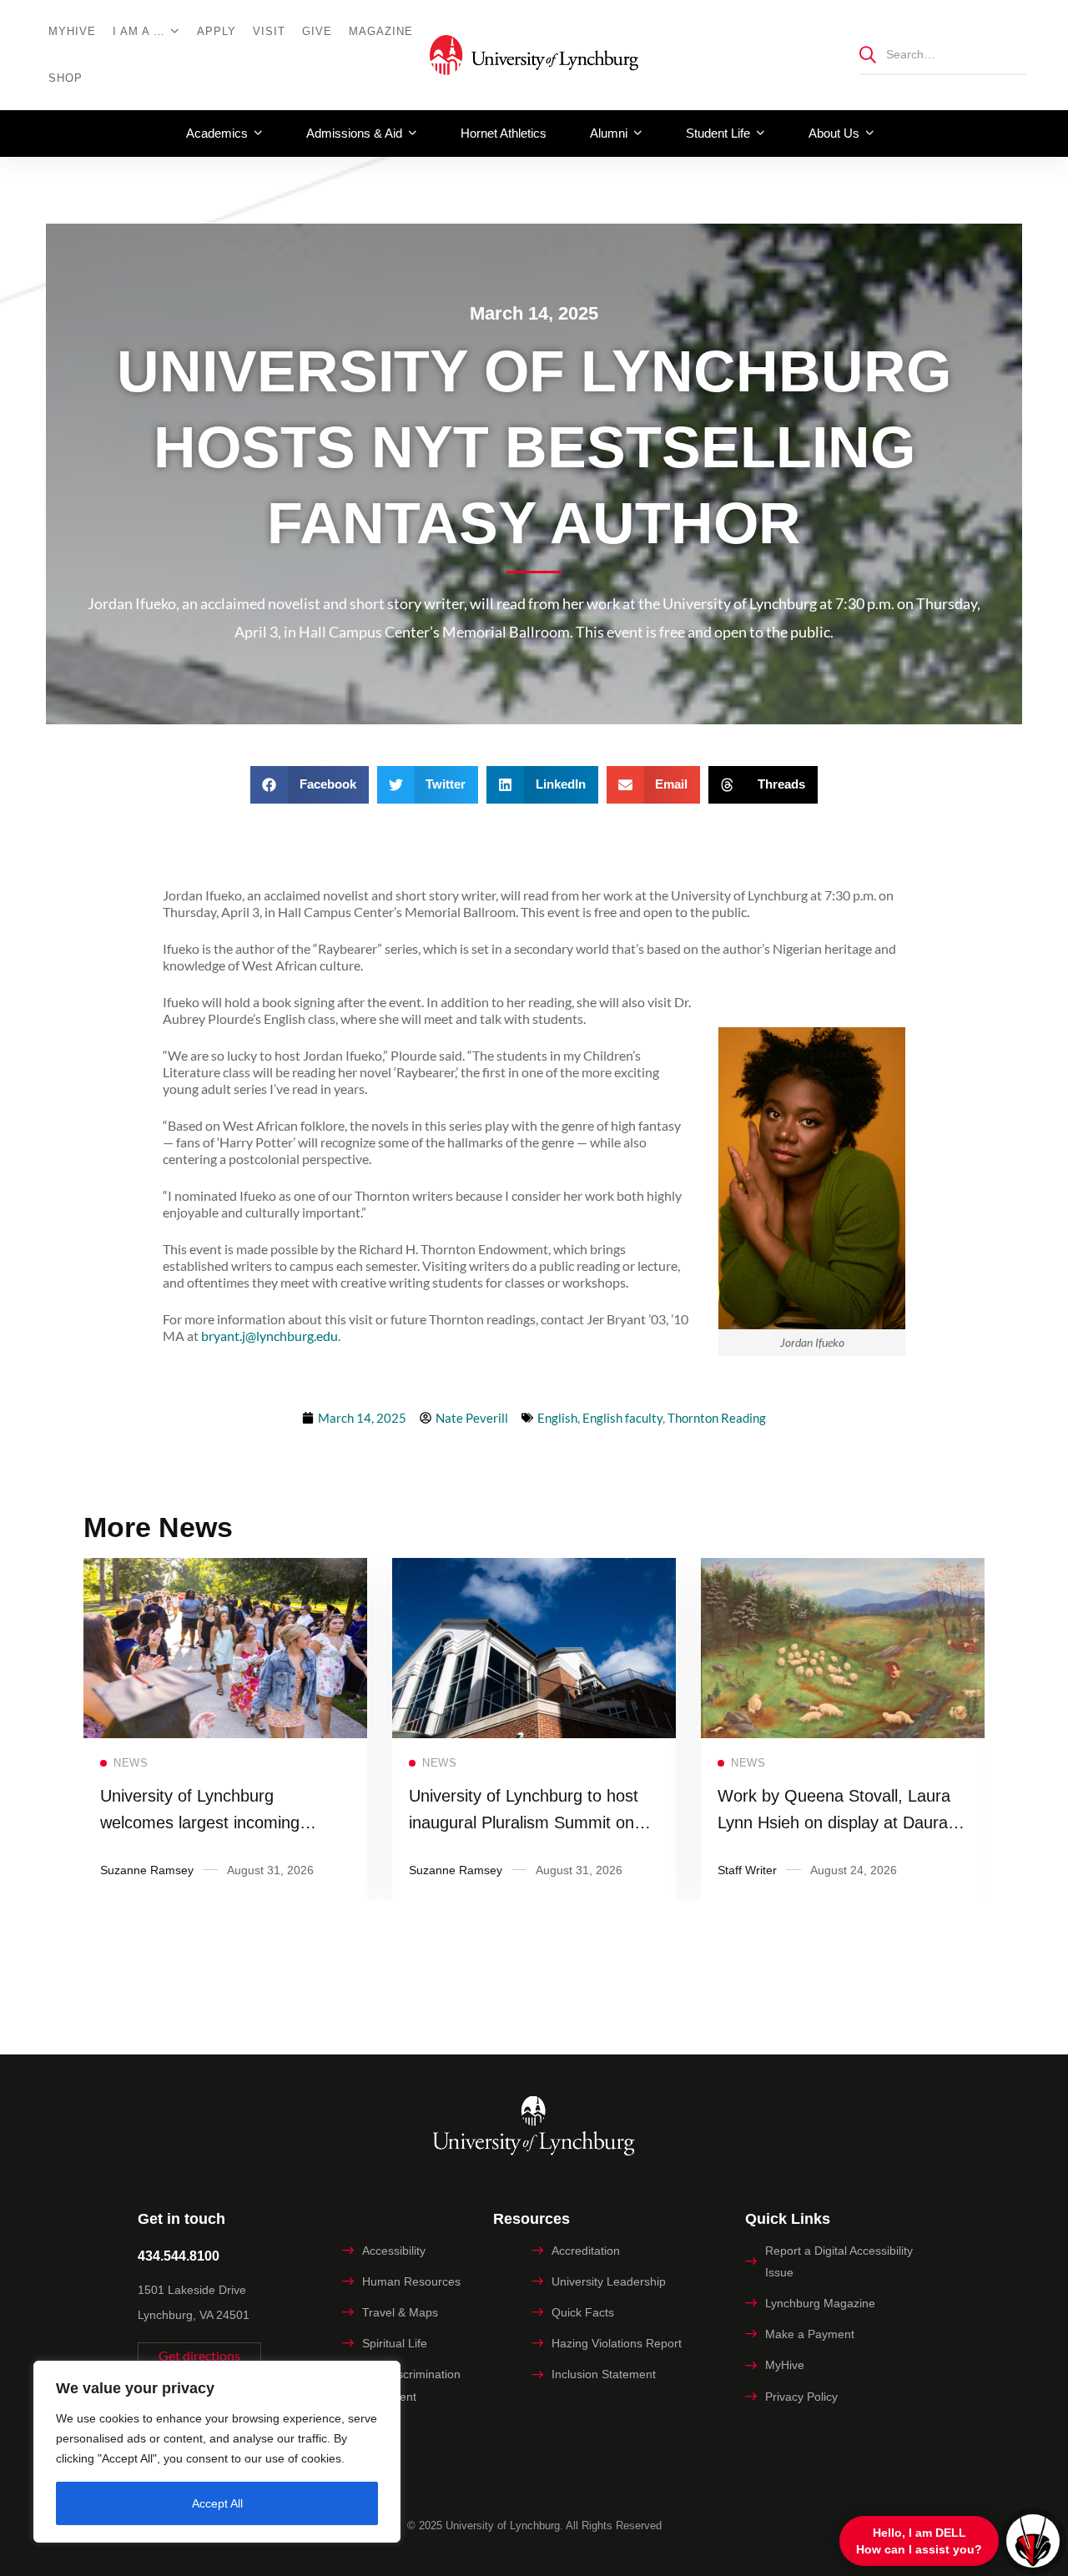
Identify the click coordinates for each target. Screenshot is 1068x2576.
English (557, 1418)
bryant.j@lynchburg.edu (270, 1336)
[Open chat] (1033, 2541)
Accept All (217, 2503)
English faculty (622, 1418)
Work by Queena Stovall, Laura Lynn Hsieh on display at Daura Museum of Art (834, 1822)
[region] (217, 2452)
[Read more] (225, 1569)
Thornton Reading (717, 1418)
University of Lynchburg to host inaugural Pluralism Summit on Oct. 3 (524, 1822)
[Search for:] (943, 54)
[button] (310, 785)
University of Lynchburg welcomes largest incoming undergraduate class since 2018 (218, 1822)
